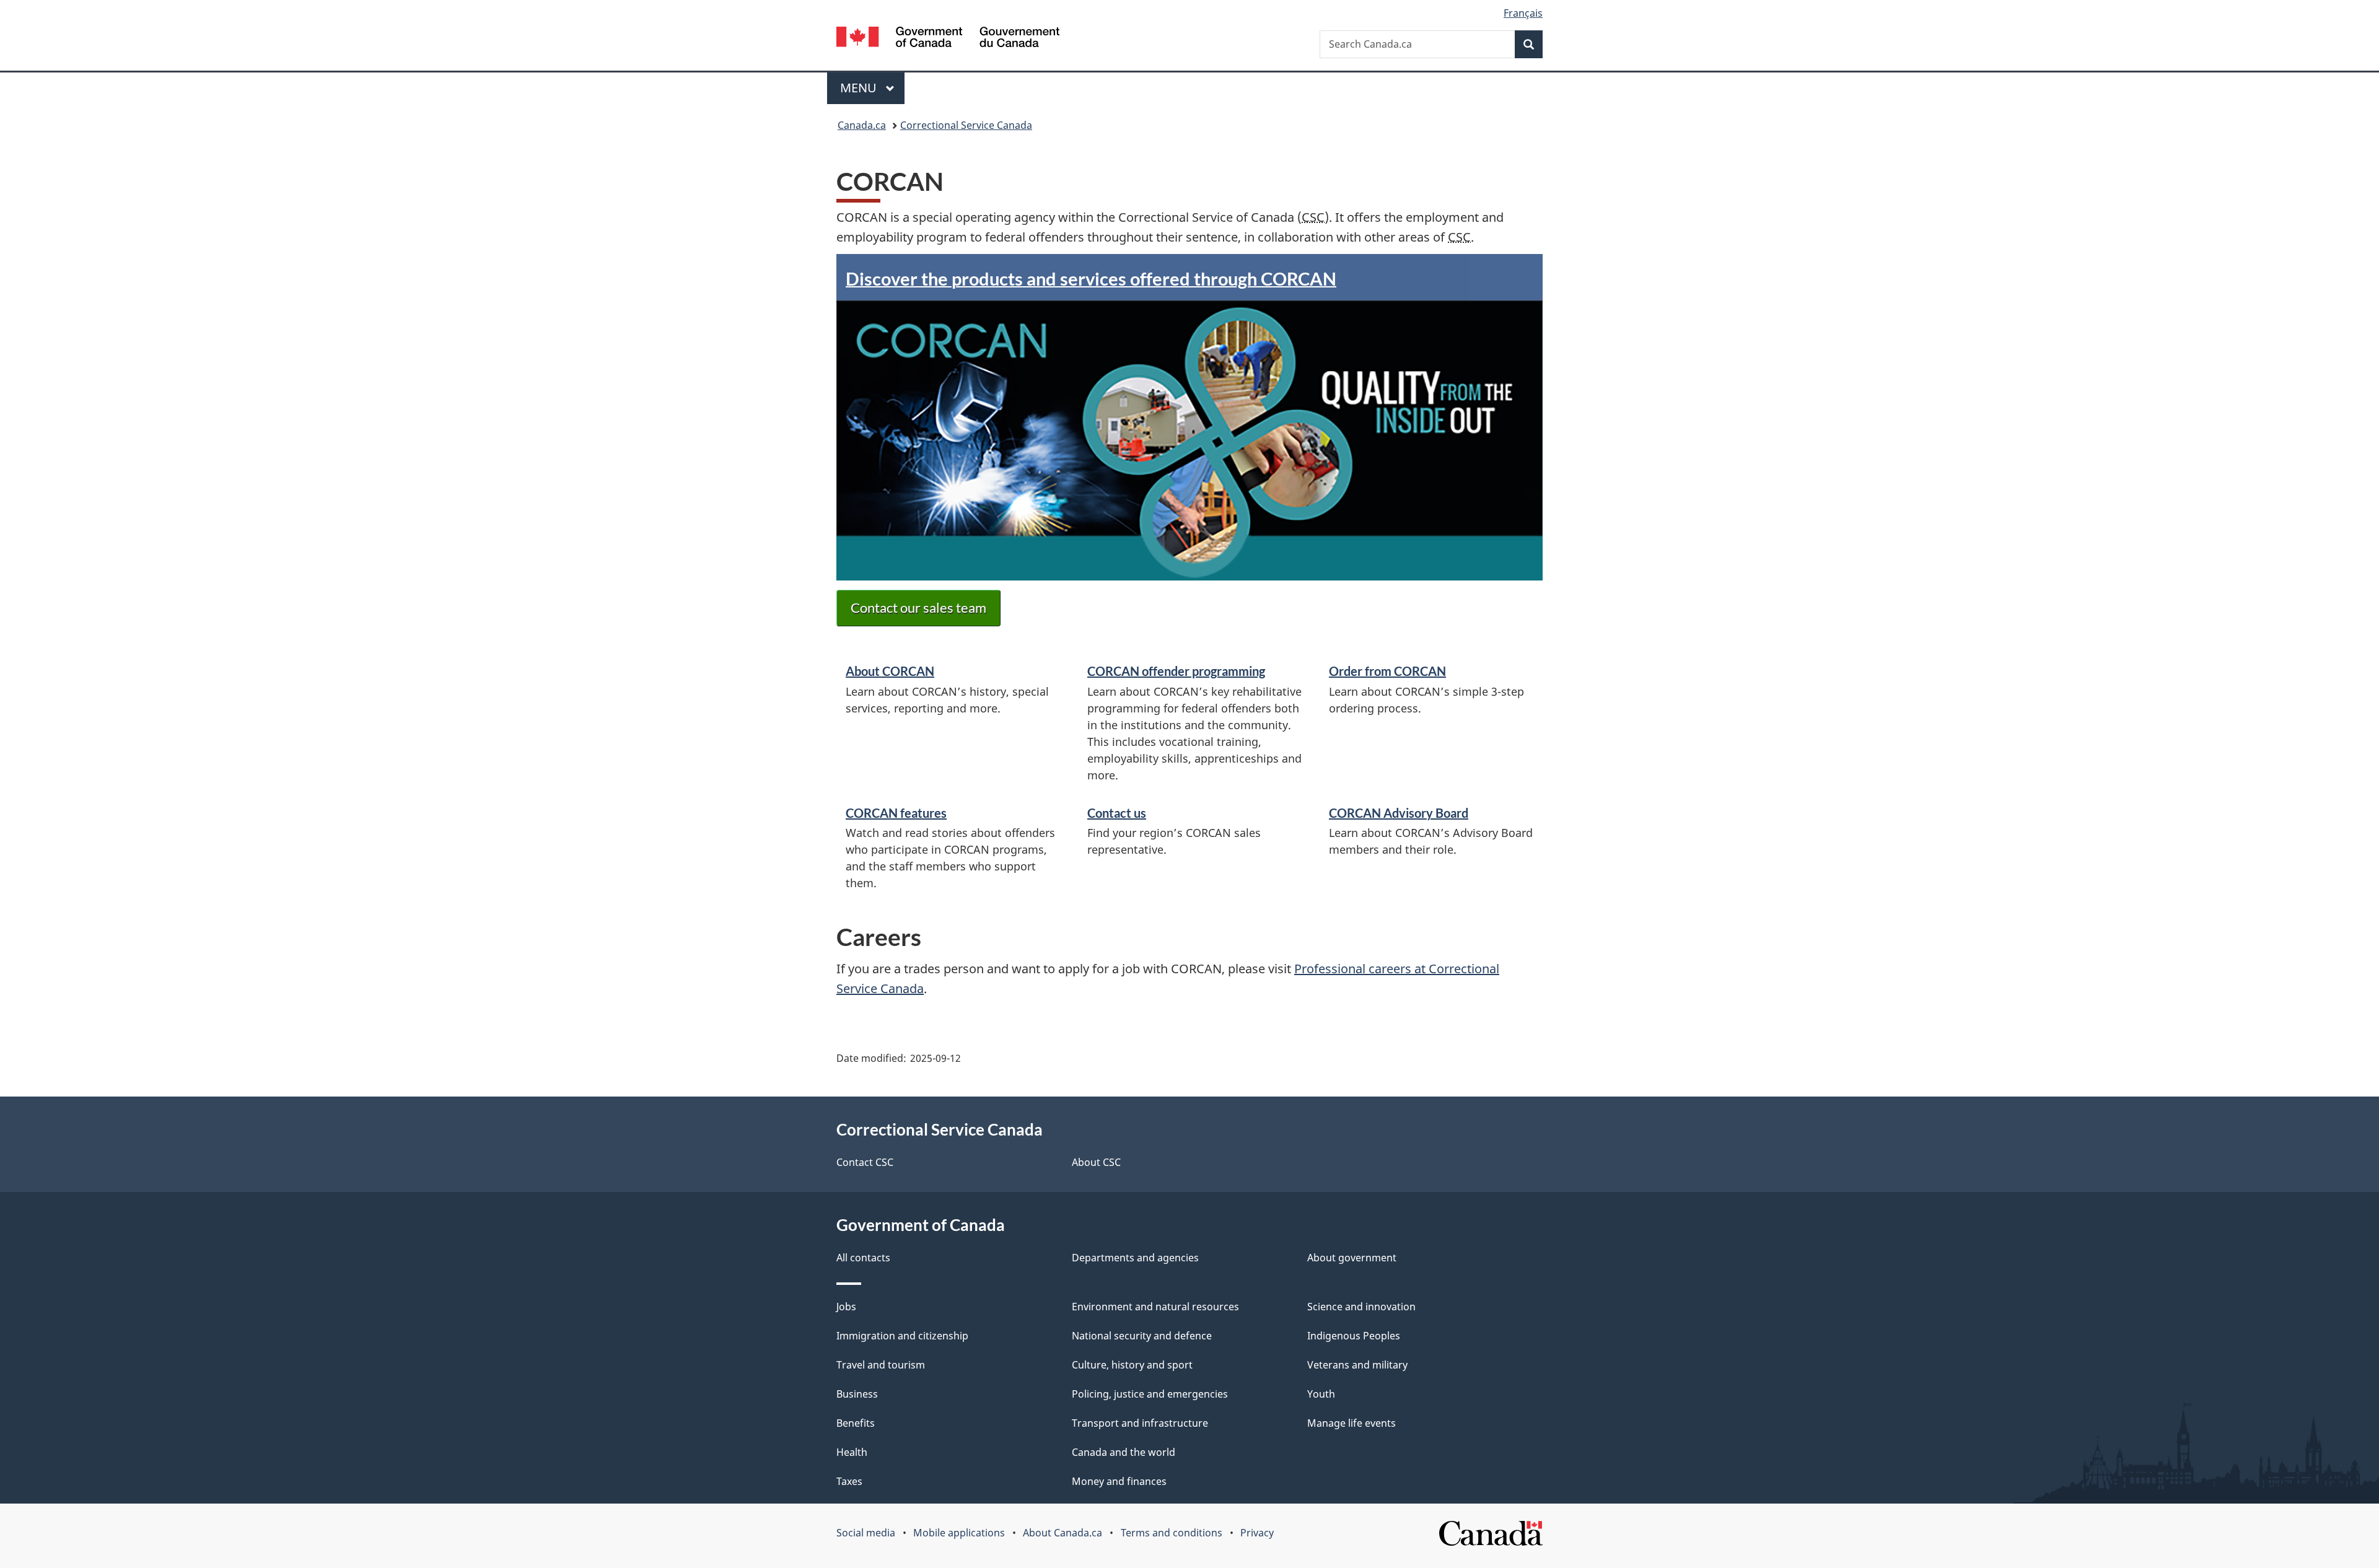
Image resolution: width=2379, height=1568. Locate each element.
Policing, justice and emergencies (1150, 1394)
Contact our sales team (918, 607)
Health (852, 1452)
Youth (1321, 1394)
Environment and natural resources (1155, 1307)
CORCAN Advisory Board (1399, 813)
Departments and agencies (1135, 1258)
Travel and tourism (881, 1365)
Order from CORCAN (1387, 671)
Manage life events (1352, 1423)
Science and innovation (1361, 1307)
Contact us (1117, 813)
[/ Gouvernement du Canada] (948, 39)
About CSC (1096, 1162)
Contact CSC (865, 1162)
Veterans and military (1357, 1365)
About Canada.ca (1062, 1533)
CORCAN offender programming (1176, 671)
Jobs (846, 1307)
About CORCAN (890, 671)
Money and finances (1119, 1481)
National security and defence (1142, 1336)
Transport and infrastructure (1140, 1423)
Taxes (849, 1481)
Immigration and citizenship (902, 1336)
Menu (860, 88)
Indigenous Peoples (1354, 1336)
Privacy (1257, 1533)
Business (857, 1394)
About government (1352, 1258)
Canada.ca (862, 125)
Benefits (856, 1423)
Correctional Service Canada (966, 125)
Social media (866, 1533)
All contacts (863, 1258)
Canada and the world (1124, 1452)
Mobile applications (959, 1533)
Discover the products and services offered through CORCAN (1091, 278)
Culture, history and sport (1132, 1365)
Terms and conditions (1172, 1533)
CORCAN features (896, 813)
